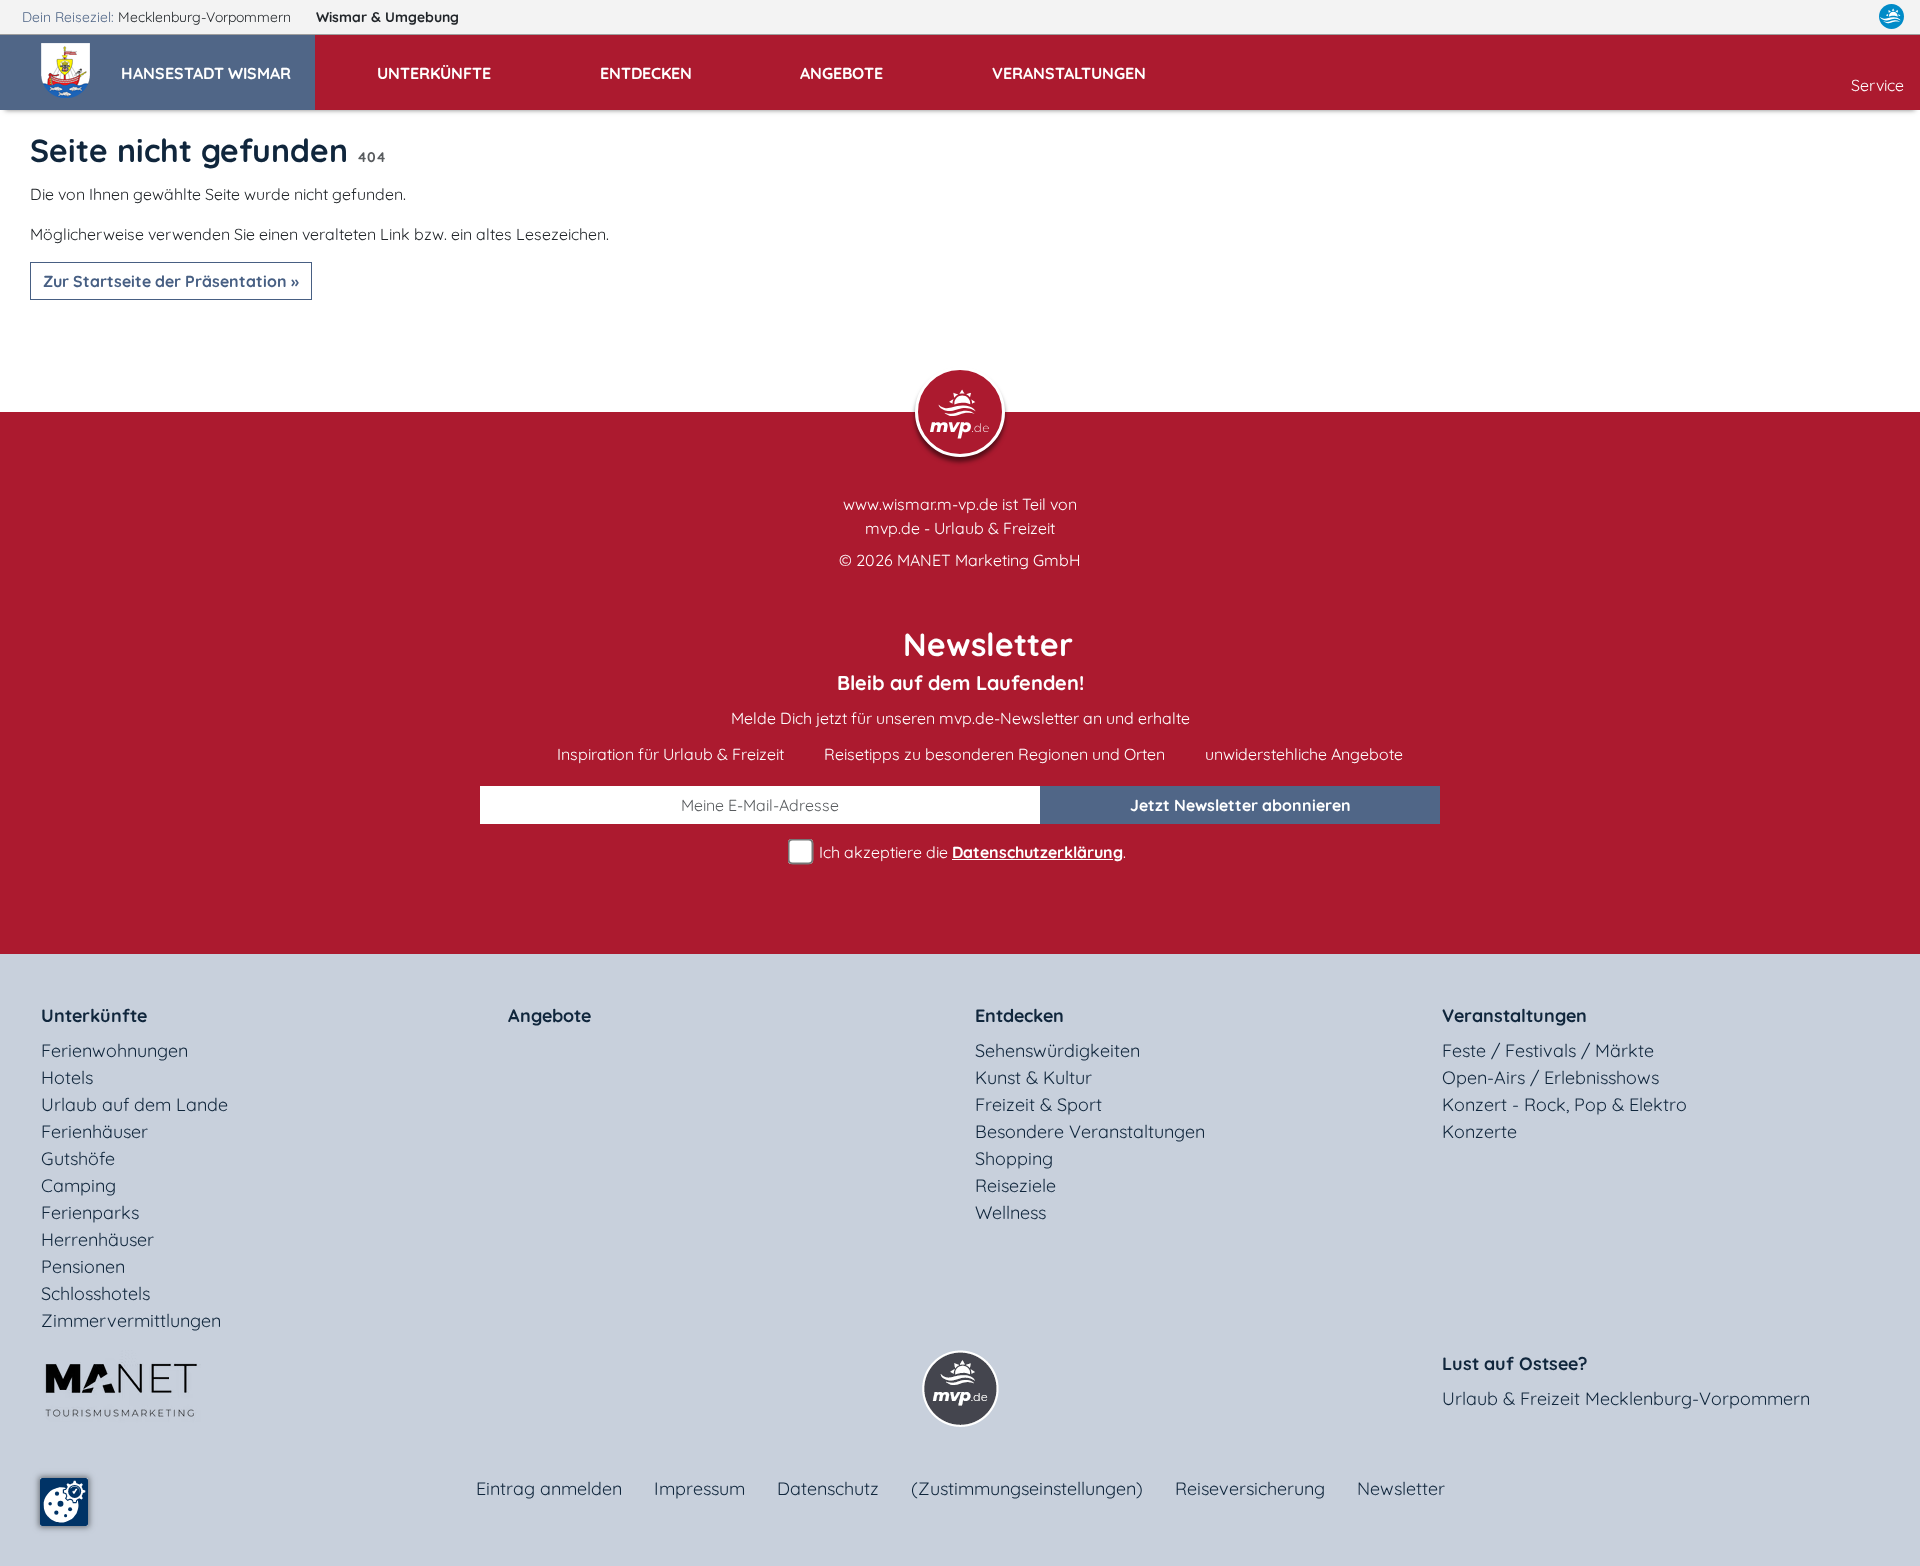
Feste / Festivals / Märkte (1548, 1050)
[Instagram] (1849, 17)
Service (1877, 85)
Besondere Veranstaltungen (1090, 1131)
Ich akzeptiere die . (970, 852)
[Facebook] (1804, 17)
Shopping (1014, 1158)
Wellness (1010, 1212)
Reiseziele (1015, 1185)
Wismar (387, 17)
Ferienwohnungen (114, 1050)
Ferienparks (90, 1212)
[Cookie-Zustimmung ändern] (64, 1502)
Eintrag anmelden (549, 1488)
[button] (218, 64)
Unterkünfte (94, 1015)
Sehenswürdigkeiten (1057, 1050)
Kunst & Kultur (1033, 1077)
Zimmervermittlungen (131, 1320)
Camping (78, 1185)
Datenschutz (828, 1488)
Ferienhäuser (94, 1131)
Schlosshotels (95, 1293)
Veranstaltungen (1514, 1015)
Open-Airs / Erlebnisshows (1550, 1077)
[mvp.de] (1891, 17)
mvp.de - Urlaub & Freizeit (960, 528)
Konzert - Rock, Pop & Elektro (1564, 1104)
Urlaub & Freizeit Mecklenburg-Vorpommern (1626, 1398)
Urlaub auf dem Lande (134, 1104)
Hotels (67, 1077)
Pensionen (83, 1266)
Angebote (549, 1015)
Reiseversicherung (1250, 1488)
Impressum (699, 1488)
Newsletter (1401, 1488)
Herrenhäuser (97, 1239)
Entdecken (1019, 1015)
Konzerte (1479, 1131)
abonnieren (1240, 805)
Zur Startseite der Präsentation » (171, 281)
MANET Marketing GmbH (989, 560)
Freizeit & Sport (1038, 1104)
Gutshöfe (78, 1158)
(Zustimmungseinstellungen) (1027, 1488)
